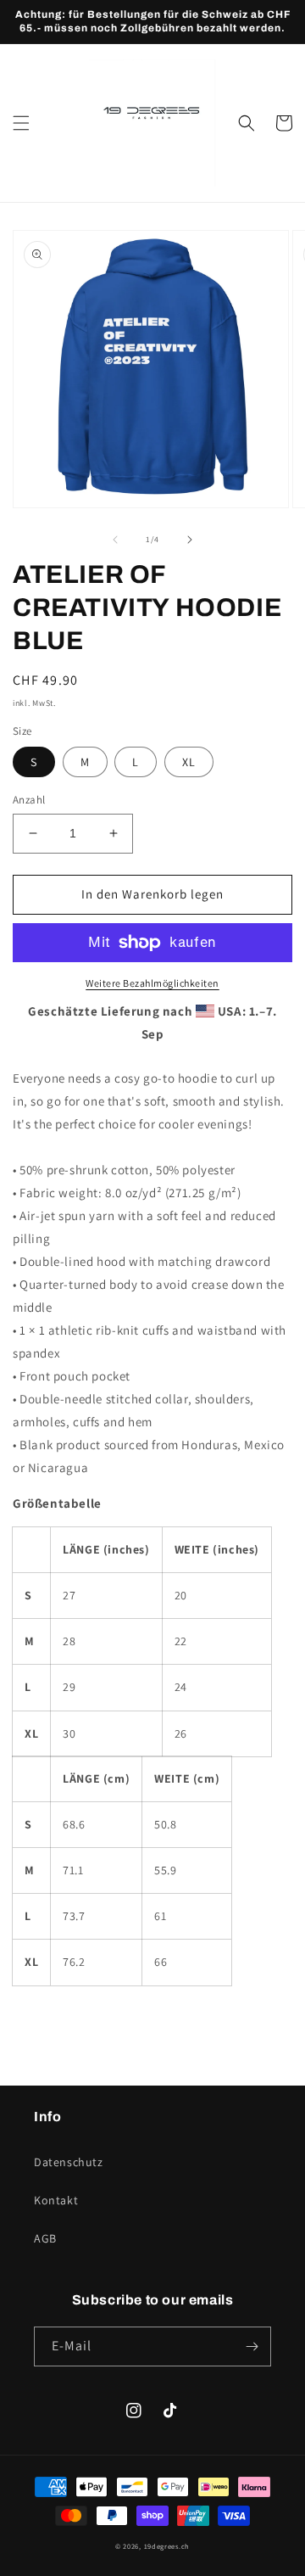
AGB (45, 2238)
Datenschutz (69, 2162)
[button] (21, 123)
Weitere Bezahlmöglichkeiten (152, 983)
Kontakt (56, 2200)
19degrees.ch (167, 2546)
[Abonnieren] (252, 2346)
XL (189, 762)
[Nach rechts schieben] (190, 540)
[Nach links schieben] (115, 540)
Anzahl (29, 800)
